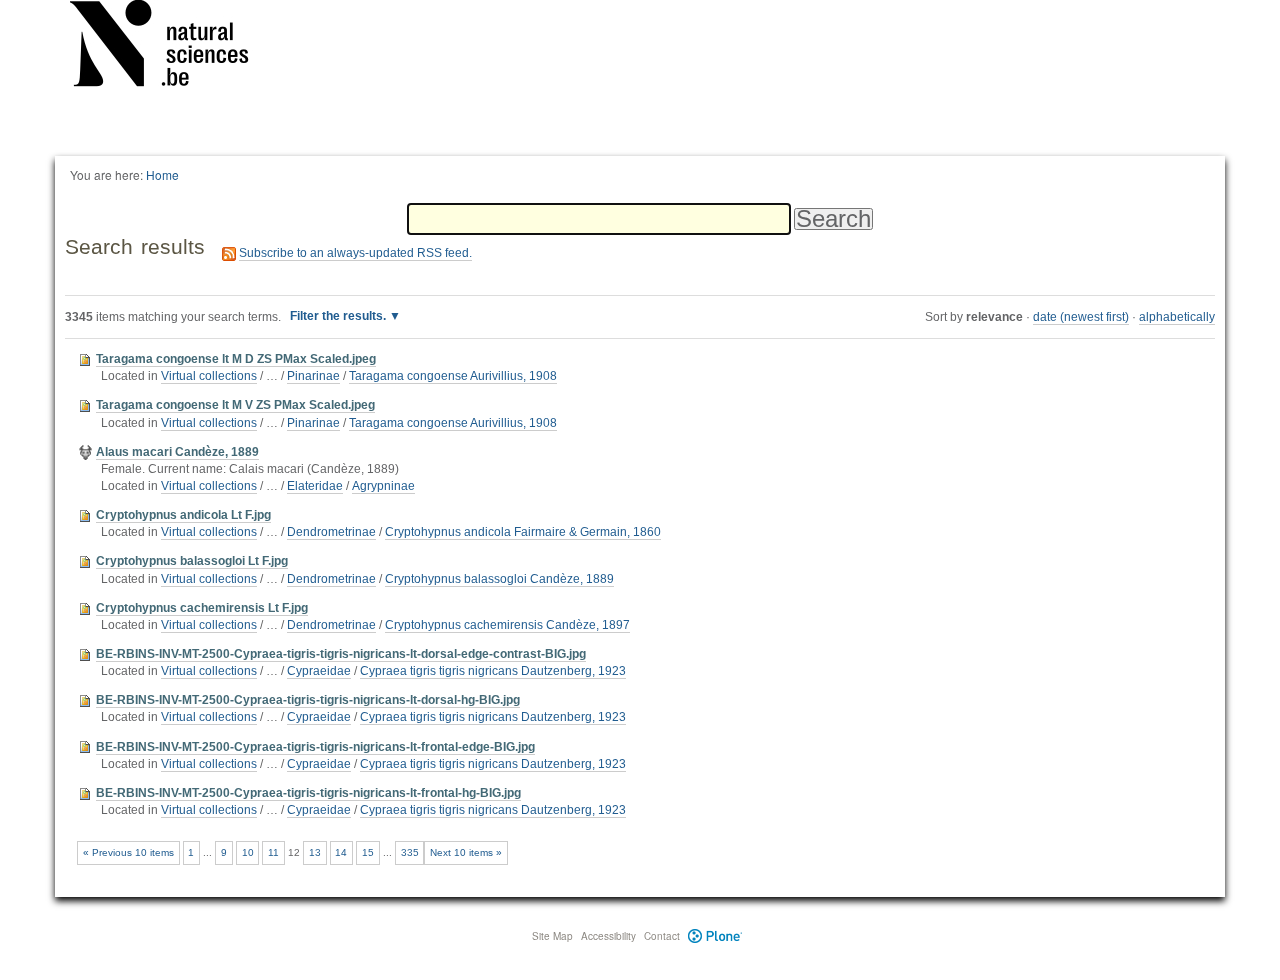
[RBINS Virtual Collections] (172, 47)
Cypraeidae (319, 671)
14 (341, 852)
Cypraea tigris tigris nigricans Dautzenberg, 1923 (493, 671)
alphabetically (1177, 317)
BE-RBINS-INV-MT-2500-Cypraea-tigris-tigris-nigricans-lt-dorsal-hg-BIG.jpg (308, 700)
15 (368, 852)
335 (410, 852)
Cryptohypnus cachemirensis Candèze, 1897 (507, 625)
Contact (662, 936)
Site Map (552, 936)
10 (248, 852)
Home (162, 174)
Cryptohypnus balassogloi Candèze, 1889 (499, 579)
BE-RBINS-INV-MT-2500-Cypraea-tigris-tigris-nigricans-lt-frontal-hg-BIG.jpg (308, 793)
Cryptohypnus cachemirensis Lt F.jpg (202, 608)
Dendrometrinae (331, 532)
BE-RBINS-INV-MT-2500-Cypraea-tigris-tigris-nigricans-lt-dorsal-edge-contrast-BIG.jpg (341, 654)
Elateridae (315, 486)
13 (315, 852)
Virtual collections (209, 376)
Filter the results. (339, 316)
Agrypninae (383, 486)
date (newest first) (1081, 317)
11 (273, 852)
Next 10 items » (466, 852)
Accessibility (608, 936)
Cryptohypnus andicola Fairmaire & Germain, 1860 (523, 532)
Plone (715, 936)
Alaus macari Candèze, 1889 (177, 452)
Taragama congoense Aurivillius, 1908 (453, 376)
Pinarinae (313, 376)
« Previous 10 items (128, 852)
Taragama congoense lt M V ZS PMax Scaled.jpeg (235, 405)
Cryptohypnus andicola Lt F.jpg (183, 515)
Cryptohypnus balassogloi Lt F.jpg (192, 561)
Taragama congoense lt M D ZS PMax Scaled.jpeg (236, 359)
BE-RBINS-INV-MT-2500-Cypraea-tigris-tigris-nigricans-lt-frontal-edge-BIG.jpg (315, 747)
